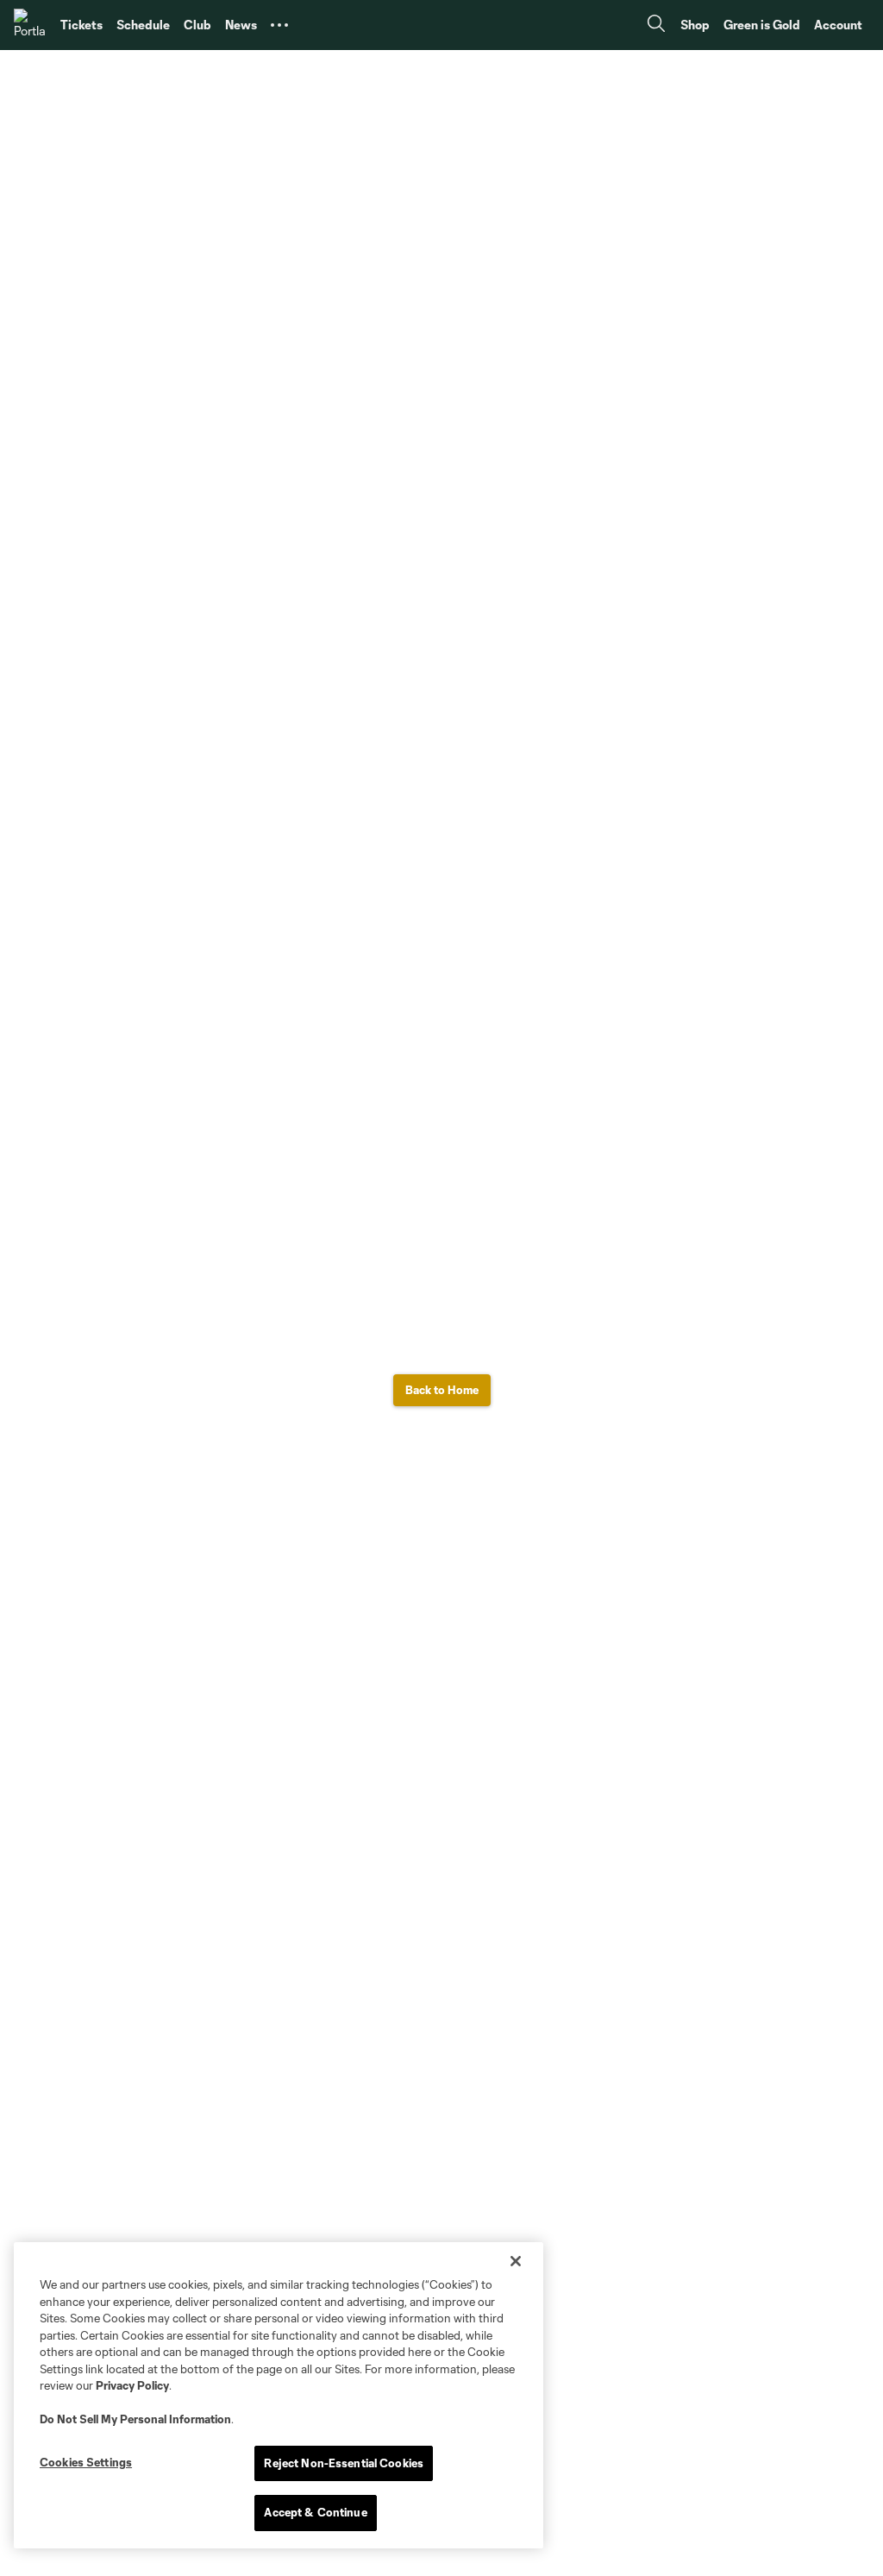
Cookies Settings (86, 2462)
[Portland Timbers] (30, 25)
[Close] (516, 2261)
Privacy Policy (132, 2385)
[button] (279, 25)
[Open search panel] (656, 25)
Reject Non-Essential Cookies (344, 2463)
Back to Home (442, 1390)
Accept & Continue (315, 2512)
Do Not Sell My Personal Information (135, 2419)
